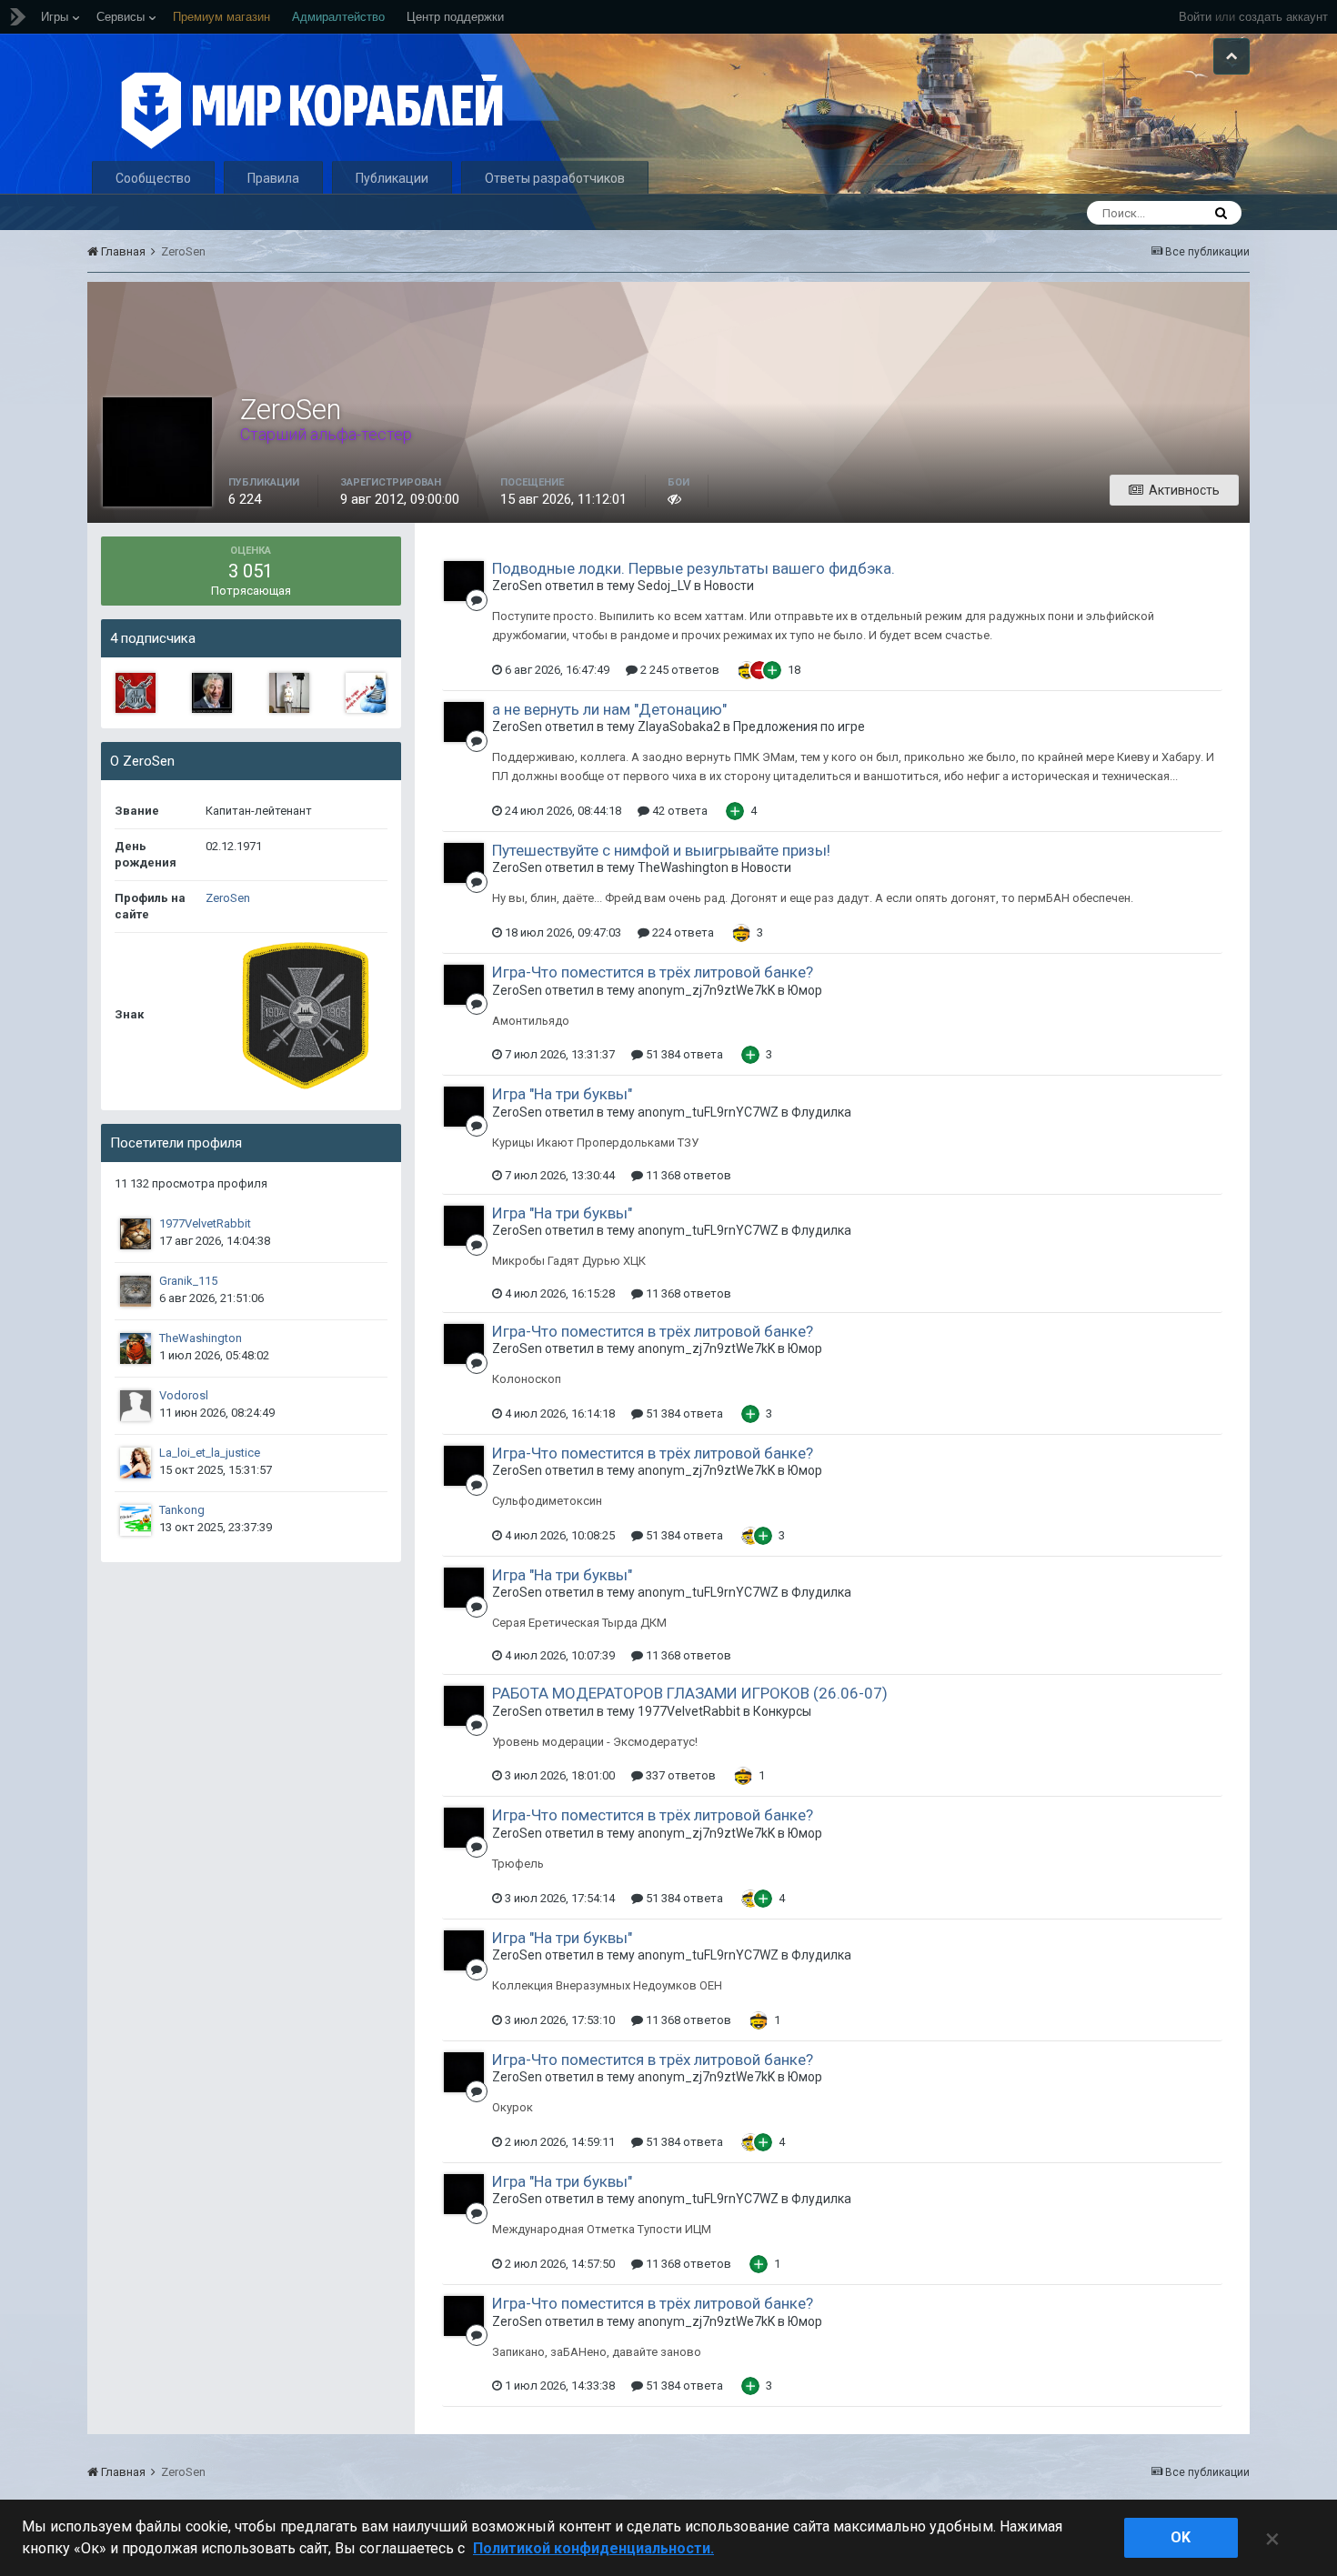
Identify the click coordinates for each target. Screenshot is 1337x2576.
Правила (273, 178)
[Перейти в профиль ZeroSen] (464, 581)
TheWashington (201, 1338)
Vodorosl (184, 1395)
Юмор (805, 990)
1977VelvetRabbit (205, 1223)
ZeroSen (228, 898)
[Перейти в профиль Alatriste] (136, 693)
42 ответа (679, 811)
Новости (729, 586)
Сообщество (153, 178)
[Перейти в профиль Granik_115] (136, 1291)
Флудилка (821, 1112)
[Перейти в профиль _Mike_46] (366, 693)
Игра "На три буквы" (562, 1094)
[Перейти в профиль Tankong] (136, 1520)
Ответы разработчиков (555, 178)
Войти (1195, 17)
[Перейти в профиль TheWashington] (136, 1348)
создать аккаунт (1283, 17)
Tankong (182, 1510)
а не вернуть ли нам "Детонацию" (609, 709)
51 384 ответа (683, 1054)
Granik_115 (188, 1281)
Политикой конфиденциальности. (593, 2548)
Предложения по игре (799, 727)
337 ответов (679, 1775)
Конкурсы (782, 1711)
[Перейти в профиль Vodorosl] (136, 1406)
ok (1181, 2537)
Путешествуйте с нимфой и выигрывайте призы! (661, 850)
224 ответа (682, 932)
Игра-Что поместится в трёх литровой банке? (653, 972)
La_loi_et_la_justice (210, 1453)
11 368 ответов (687, 1175)
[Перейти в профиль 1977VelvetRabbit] (136, 1234)
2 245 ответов (679, 670)
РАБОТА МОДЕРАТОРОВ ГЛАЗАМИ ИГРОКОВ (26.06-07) (690, 1693)
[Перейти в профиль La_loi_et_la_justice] (136, 1463)
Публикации (392, 178)
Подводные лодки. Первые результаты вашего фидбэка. (694, 568)
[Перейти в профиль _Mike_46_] (212, 693)
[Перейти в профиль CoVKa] (289, 693)
